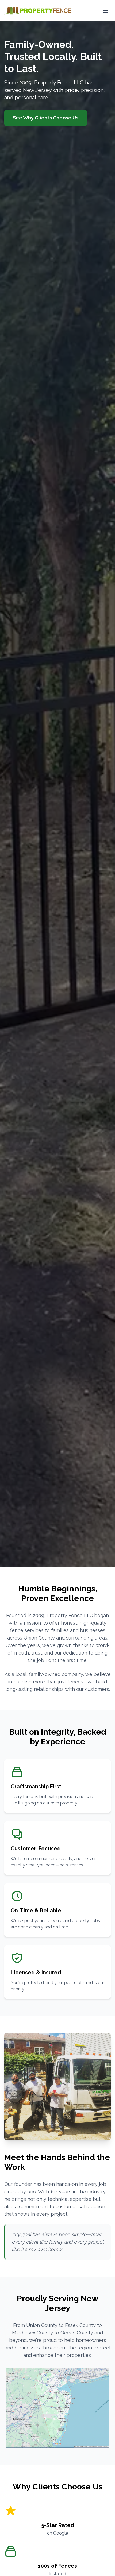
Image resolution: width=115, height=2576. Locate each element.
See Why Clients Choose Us (46, 118)
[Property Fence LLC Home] (38, 11)
